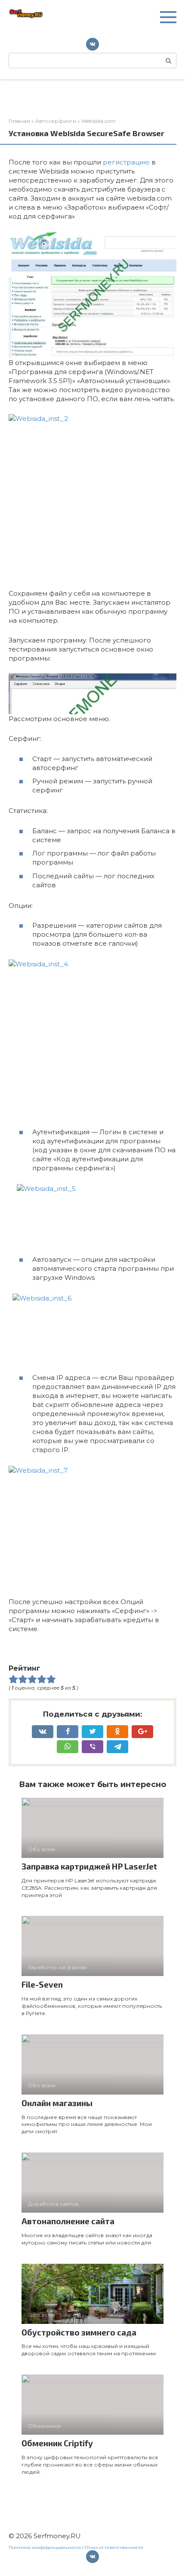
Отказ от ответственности (114, 2547)
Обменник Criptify (57, 2443)
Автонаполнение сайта (68, 2221)
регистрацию (126, 162)
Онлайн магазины (57, 2103)
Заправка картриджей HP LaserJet (89, 1866)
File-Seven (42, 1984)
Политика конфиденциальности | (47, 2547)
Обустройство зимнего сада (79, 2332)
